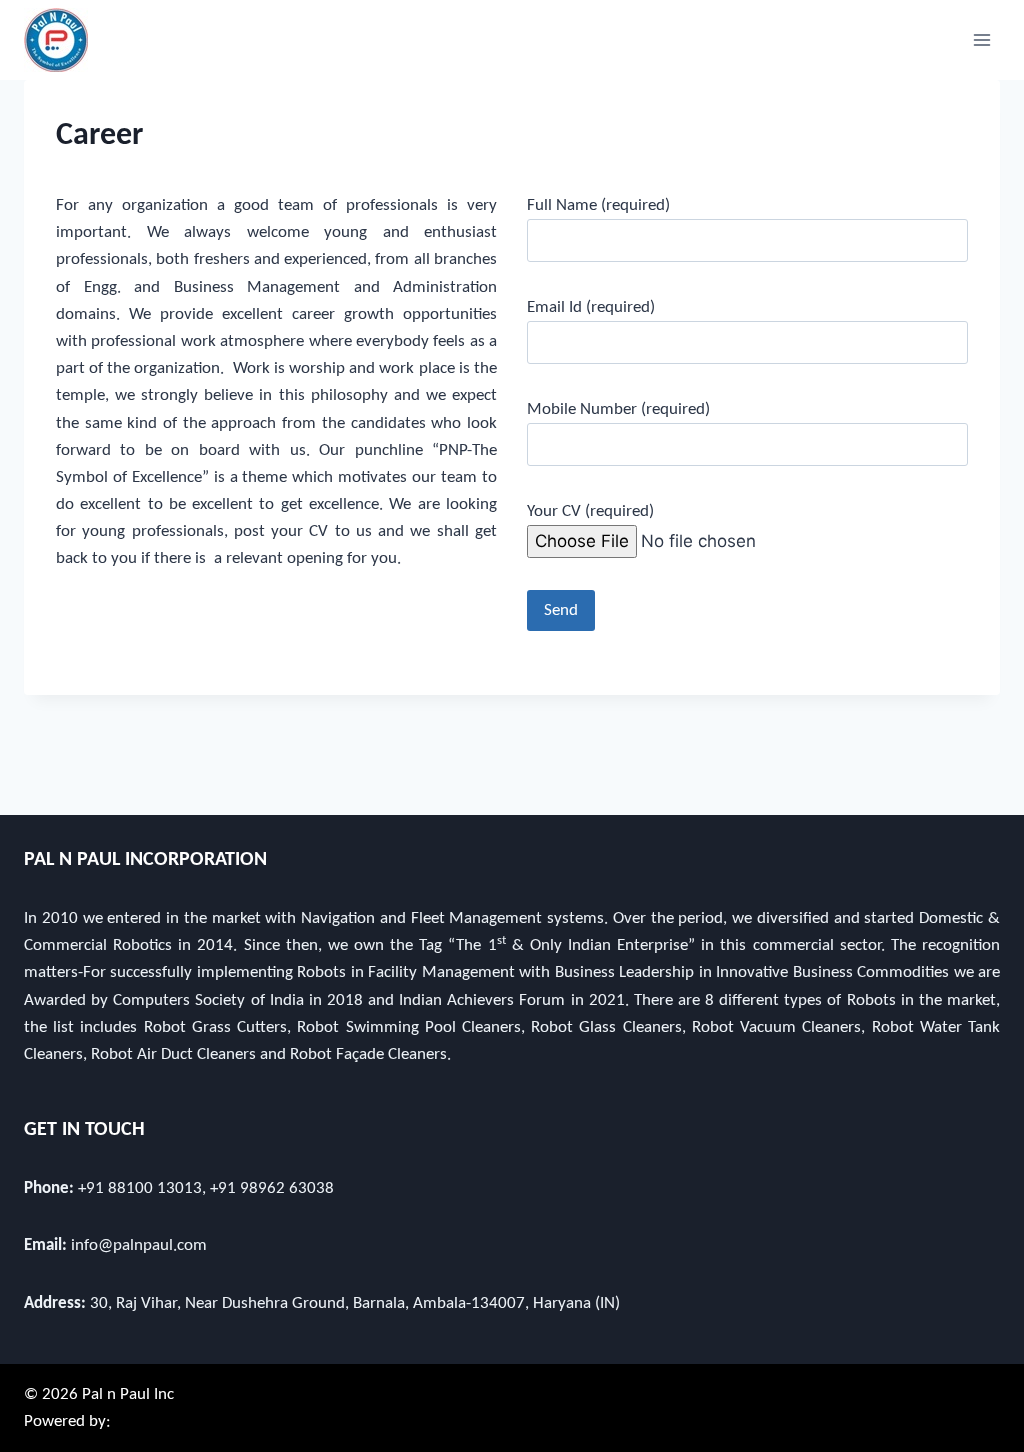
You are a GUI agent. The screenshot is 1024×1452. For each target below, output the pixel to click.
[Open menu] (981, 39)
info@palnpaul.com (139, 1245)
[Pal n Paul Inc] (56, 40)
